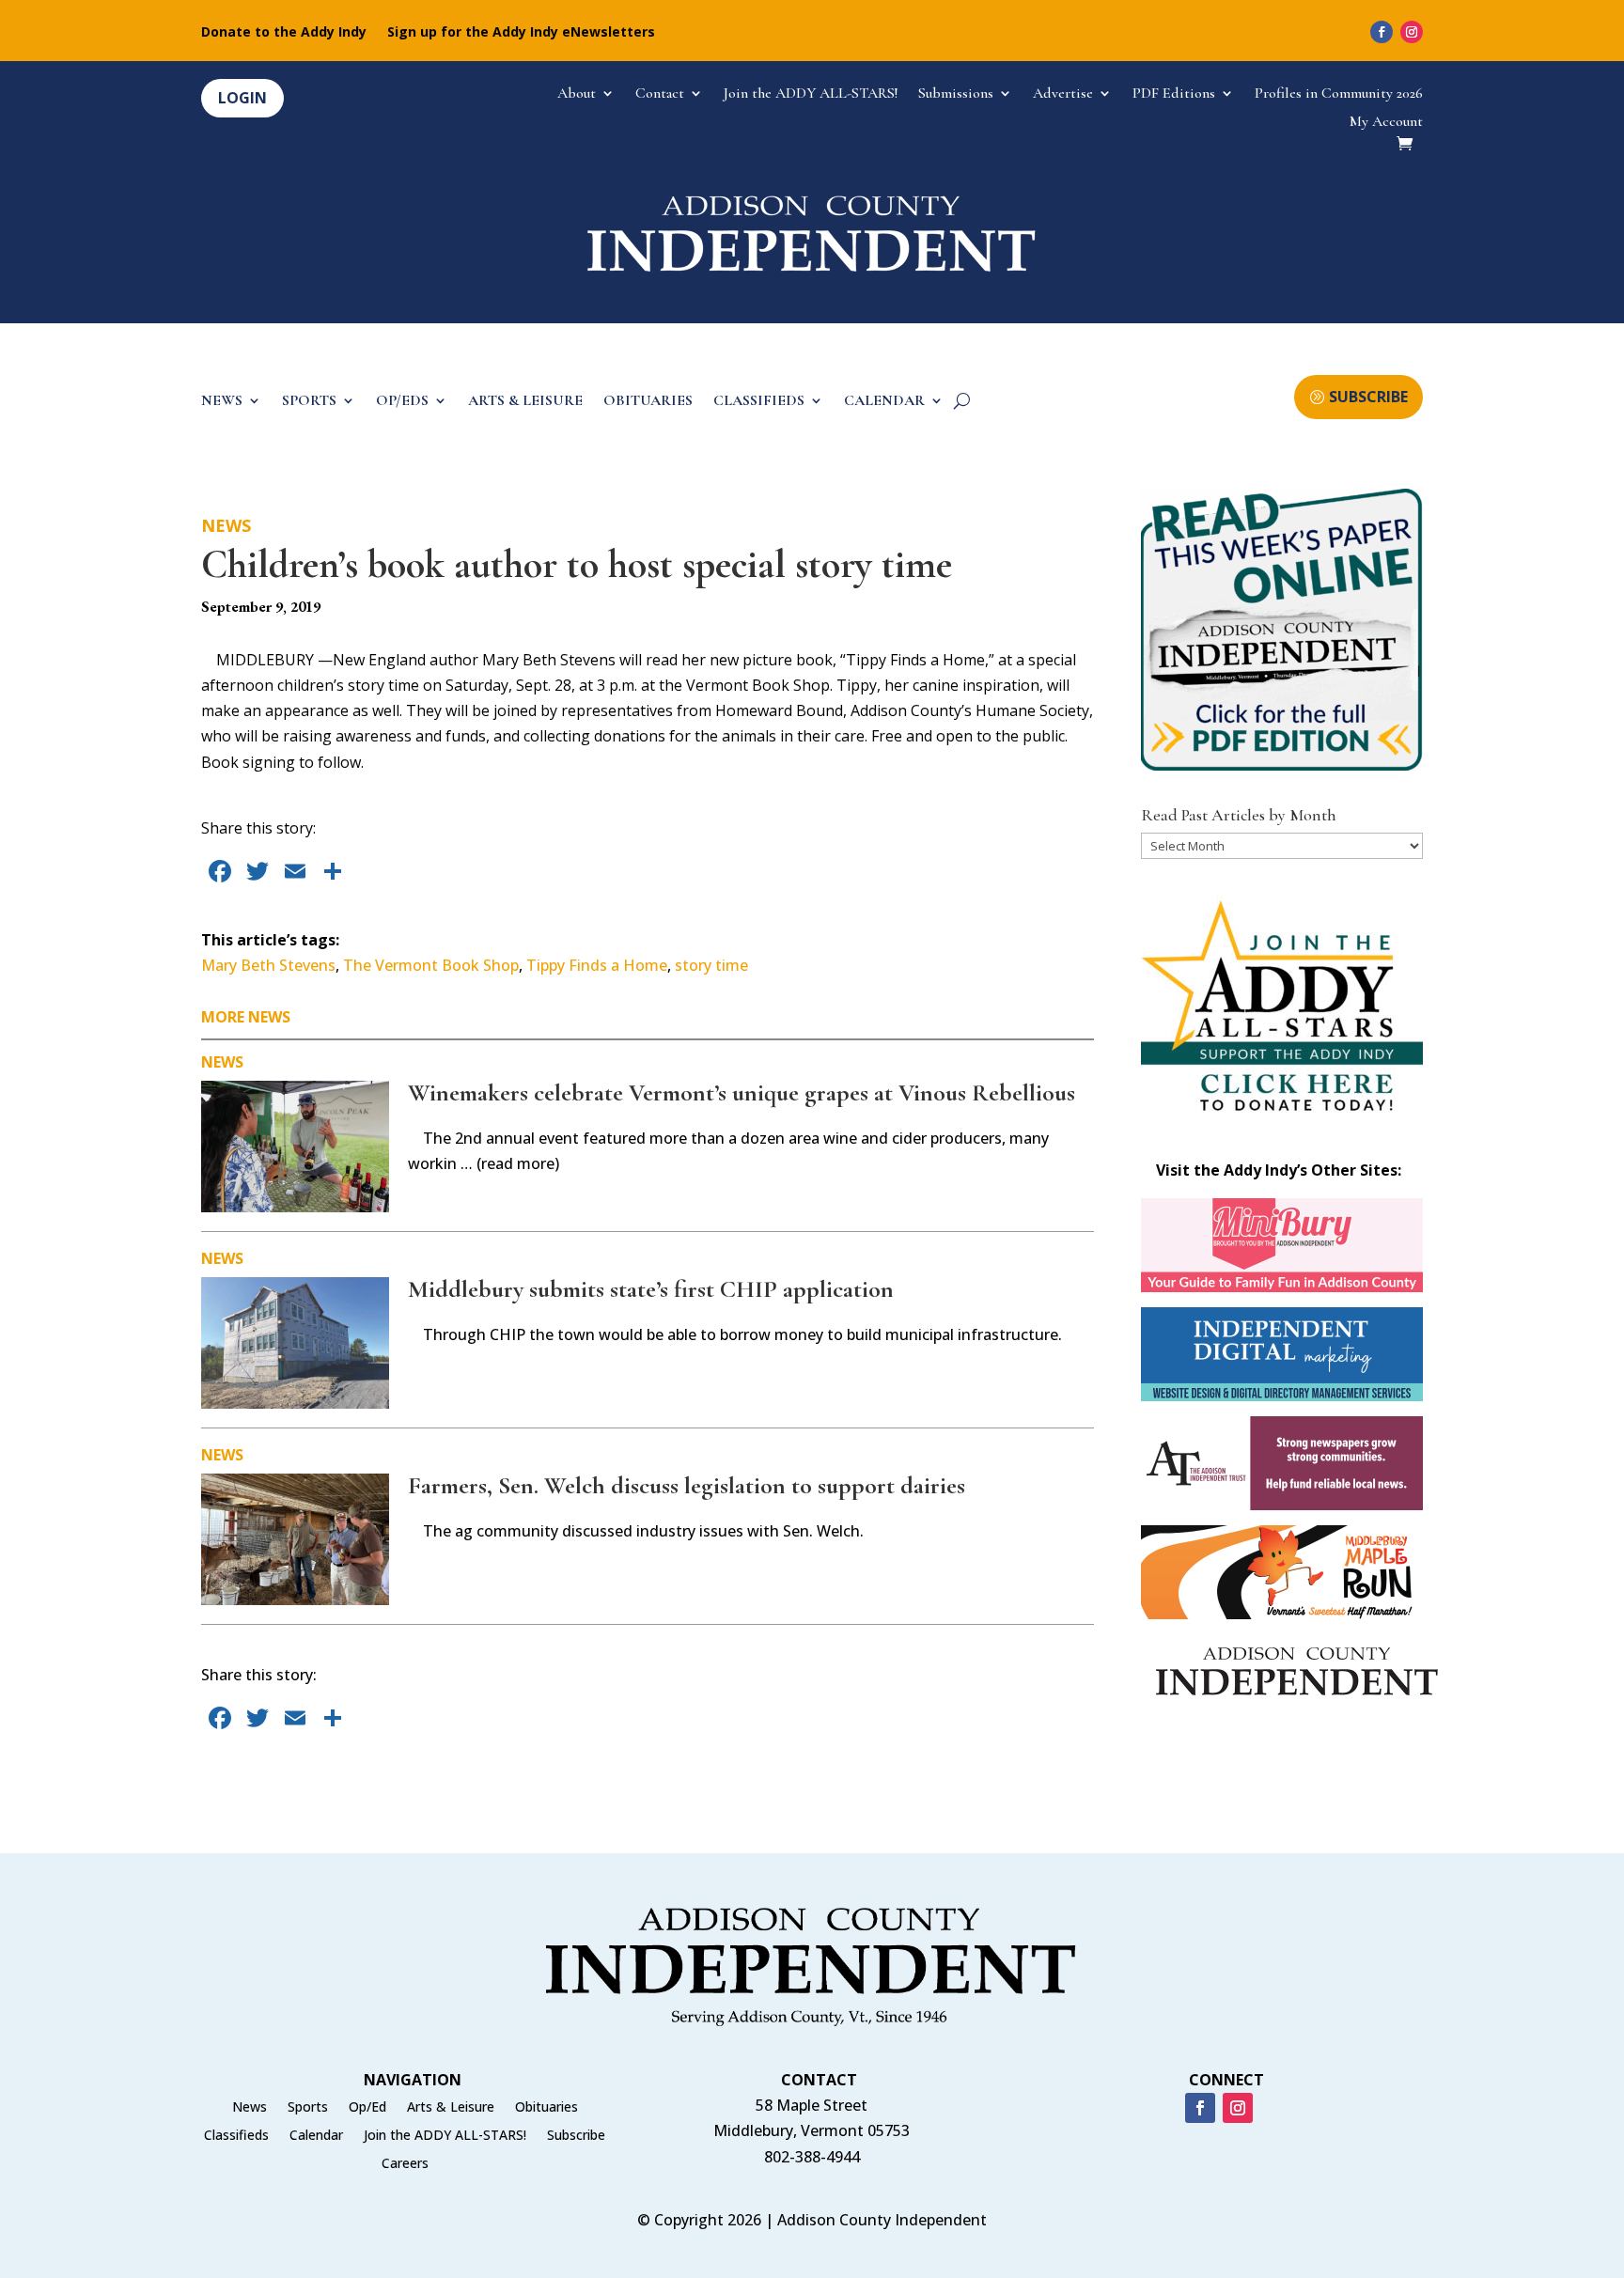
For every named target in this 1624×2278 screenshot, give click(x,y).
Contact (660, 94)
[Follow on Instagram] (1412, 32)
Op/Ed (367, 2108)
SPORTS (309, 402)
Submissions (956, 94)
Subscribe (576, 2136)
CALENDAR (884, 402)
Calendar (316, 2136)
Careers (405, 2164)
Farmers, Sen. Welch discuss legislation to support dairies (687, 1485)
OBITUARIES (648, 402)
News (226, 525)
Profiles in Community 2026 (1339, 94)
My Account (1386, 123)
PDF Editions (1174, 94)
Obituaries (547, 2108)
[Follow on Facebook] (1382, 32)
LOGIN (242, 98)
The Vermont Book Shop (431, 965)
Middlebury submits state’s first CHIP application (651, 1289)
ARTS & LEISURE (525, 402)
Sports (308, 2108)
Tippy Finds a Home (597, 965)
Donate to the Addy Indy (284, 33)
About (577, 94)
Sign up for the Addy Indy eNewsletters (521, 33)
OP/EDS (402, 402)
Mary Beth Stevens (268, 965)
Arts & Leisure (451, 2108)
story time (711, 965)
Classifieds (236, 2136)
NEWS (222, 402)
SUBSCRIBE (1368, 397)
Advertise (1063, 94)
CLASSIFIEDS (759, 402)
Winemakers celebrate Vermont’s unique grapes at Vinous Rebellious (742, 1092)
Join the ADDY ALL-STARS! (811, 94)
